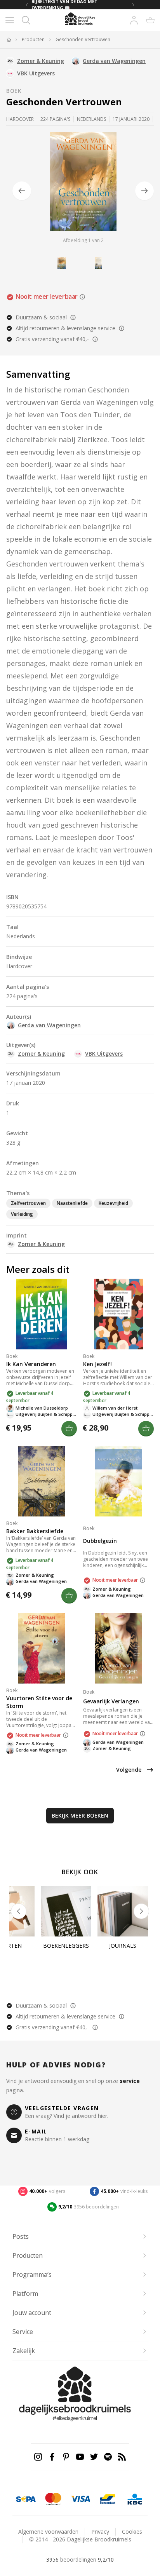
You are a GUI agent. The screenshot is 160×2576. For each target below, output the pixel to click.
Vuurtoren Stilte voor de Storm (39, 1702)
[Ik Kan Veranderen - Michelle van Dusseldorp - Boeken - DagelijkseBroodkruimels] (42, 1314)
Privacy (100, 2532)
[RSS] (122, 2457)
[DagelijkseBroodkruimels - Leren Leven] (9, 40)
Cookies (132, 2532)
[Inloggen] (134, 20)
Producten (33, 40)
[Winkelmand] (150, 20)
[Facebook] (52, 2457)
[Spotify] (108, 2457)
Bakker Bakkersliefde (35, 1531)
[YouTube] (80, 2457)
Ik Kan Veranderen (31, 1364)
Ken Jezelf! (97, 1364)
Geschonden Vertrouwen (83, 40)
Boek (14, 91)
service (130, 2081)
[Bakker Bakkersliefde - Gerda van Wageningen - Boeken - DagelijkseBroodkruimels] (42, 1481)
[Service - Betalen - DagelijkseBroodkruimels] (26, 2499)
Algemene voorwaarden (48, 2532)
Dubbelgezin (100, 1541)
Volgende (129, 1770)
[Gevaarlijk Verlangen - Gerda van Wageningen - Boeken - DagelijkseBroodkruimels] (118, 1648)
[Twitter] (94, 2457)
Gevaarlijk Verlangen (111, 1701)
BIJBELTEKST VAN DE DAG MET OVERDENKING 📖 (64, 5)
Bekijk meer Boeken (80, 1815)
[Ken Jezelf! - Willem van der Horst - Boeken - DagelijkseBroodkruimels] (118, 1314)
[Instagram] (38, 2457)
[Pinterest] (66, 2457)
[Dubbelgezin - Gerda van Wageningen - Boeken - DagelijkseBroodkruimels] (118, 1481)
